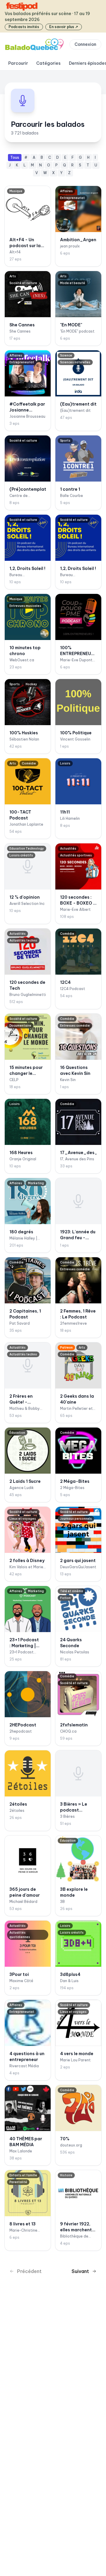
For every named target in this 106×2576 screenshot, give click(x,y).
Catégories (48, 63)
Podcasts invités (24, 27)
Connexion (85, 44)
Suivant (80, 2271)
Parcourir (18, 63)
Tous (15, 157)
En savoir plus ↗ (64, 27)
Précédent (29, 2271)
